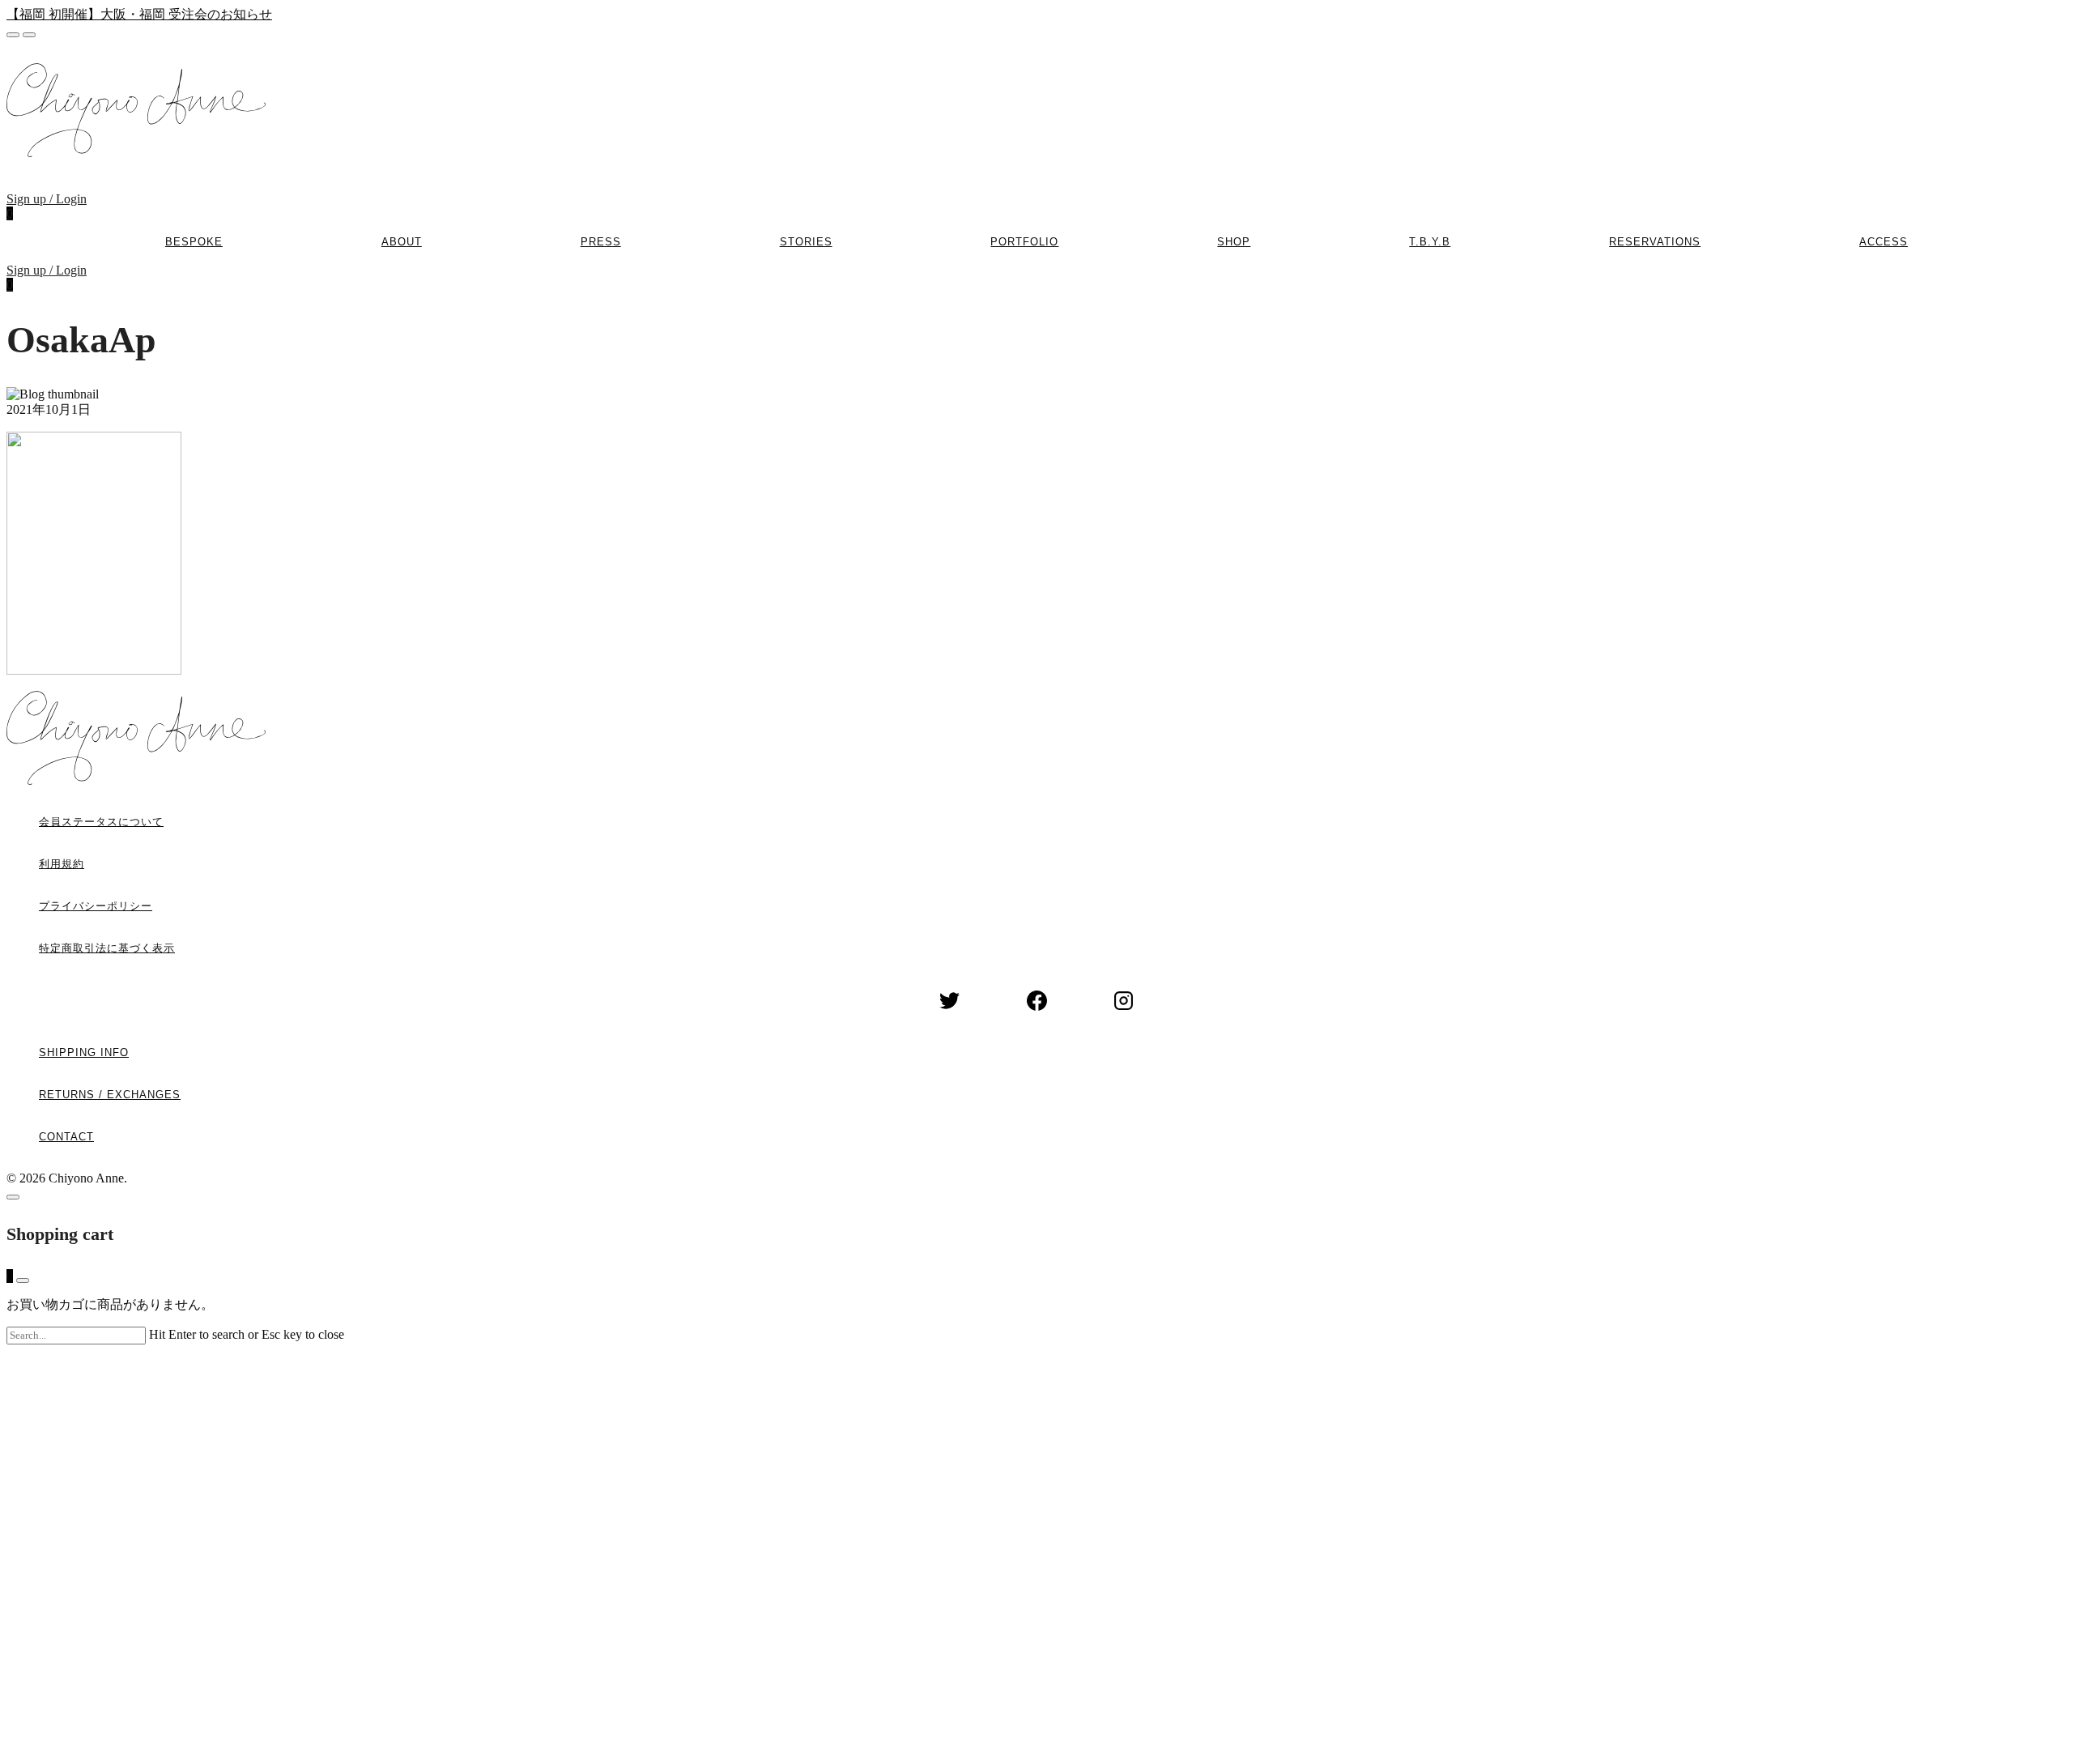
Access (1884, 242)
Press (601, 242)
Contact (66, 1137)
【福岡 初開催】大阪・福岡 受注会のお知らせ (139, 14)
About (402, 242)
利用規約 (62, 864)
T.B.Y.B (1430, 242)
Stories (806, 242)
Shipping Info (84, 1052)
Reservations (1655, 242)
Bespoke (194, 242)
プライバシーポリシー (96, 906)
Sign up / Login (47, 199)
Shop (1234, 242)
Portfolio (1024, 242)
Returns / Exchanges (110, 1095)
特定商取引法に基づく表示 (107, 948)
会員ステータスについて (101, 822)
